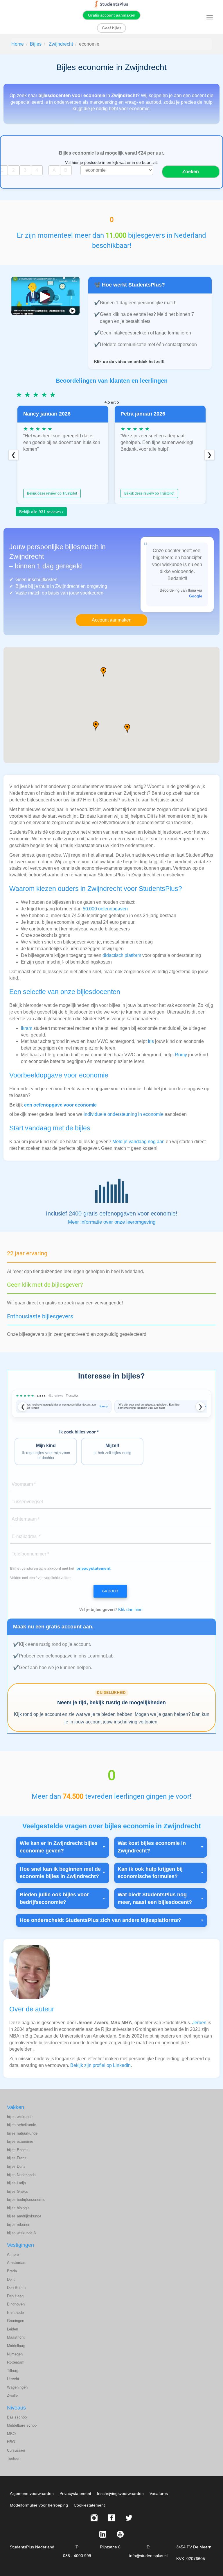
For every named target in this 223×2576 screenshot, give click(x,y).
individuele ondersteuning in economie (124, 1114)
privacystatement (93, 1568)
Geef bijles (112, 28)
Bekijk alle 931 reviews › (41, 512)
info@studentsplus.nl (148, 2556)
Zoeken (191, 172)
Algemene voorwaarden (32, 2493)
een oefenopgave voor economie (60, 1105)
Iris (151, 1041)
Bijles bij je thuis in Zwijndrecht (47, 586)
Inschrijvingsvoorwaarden (120, 2493)
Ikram (27, 1028)
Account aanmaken (112, 620)
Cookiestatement (89, 2505)
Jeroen (199, 2023)
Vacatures (159, 2493)
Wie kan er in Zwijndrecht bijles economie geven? (59, 1847)
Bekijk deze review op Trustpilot (52, 493)
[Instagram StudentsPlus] (94, 2518)
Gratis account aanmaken (112, 15)
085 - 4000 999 (77, 2556)
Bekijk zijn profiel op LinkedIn (100, 2065)
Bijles (36, 44)
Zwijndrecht (61, 44)
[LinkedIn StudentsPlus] (103, 2534)
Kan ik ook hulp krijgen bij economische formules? (150, 1873)
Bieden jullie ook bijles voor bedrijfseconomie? (54, 1898)
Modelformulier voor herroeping (39, 2505)
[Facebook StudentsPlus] (111, 2518)
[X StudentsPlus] (129, 2518)
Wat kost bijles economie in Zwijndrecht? (152, 1847)
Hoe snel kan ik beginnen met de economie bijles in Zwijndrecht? (60, 1873)
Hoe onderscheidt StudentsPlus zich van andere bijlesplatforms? (100, 1920)
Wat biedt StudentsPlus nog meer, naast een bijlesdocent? (155, 1898)
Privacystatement (75, 2493)
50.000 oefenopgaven (105, 909)
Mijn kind (46, 1451)
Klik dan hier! (130, 1609)
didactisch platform (122, 955)
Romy (181, 1055)
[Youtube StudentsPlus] (120, 2534)
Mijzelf (112, 1449)
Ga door (110, 1591)
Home (18, 44)
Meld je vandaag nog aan (139, 1142)
